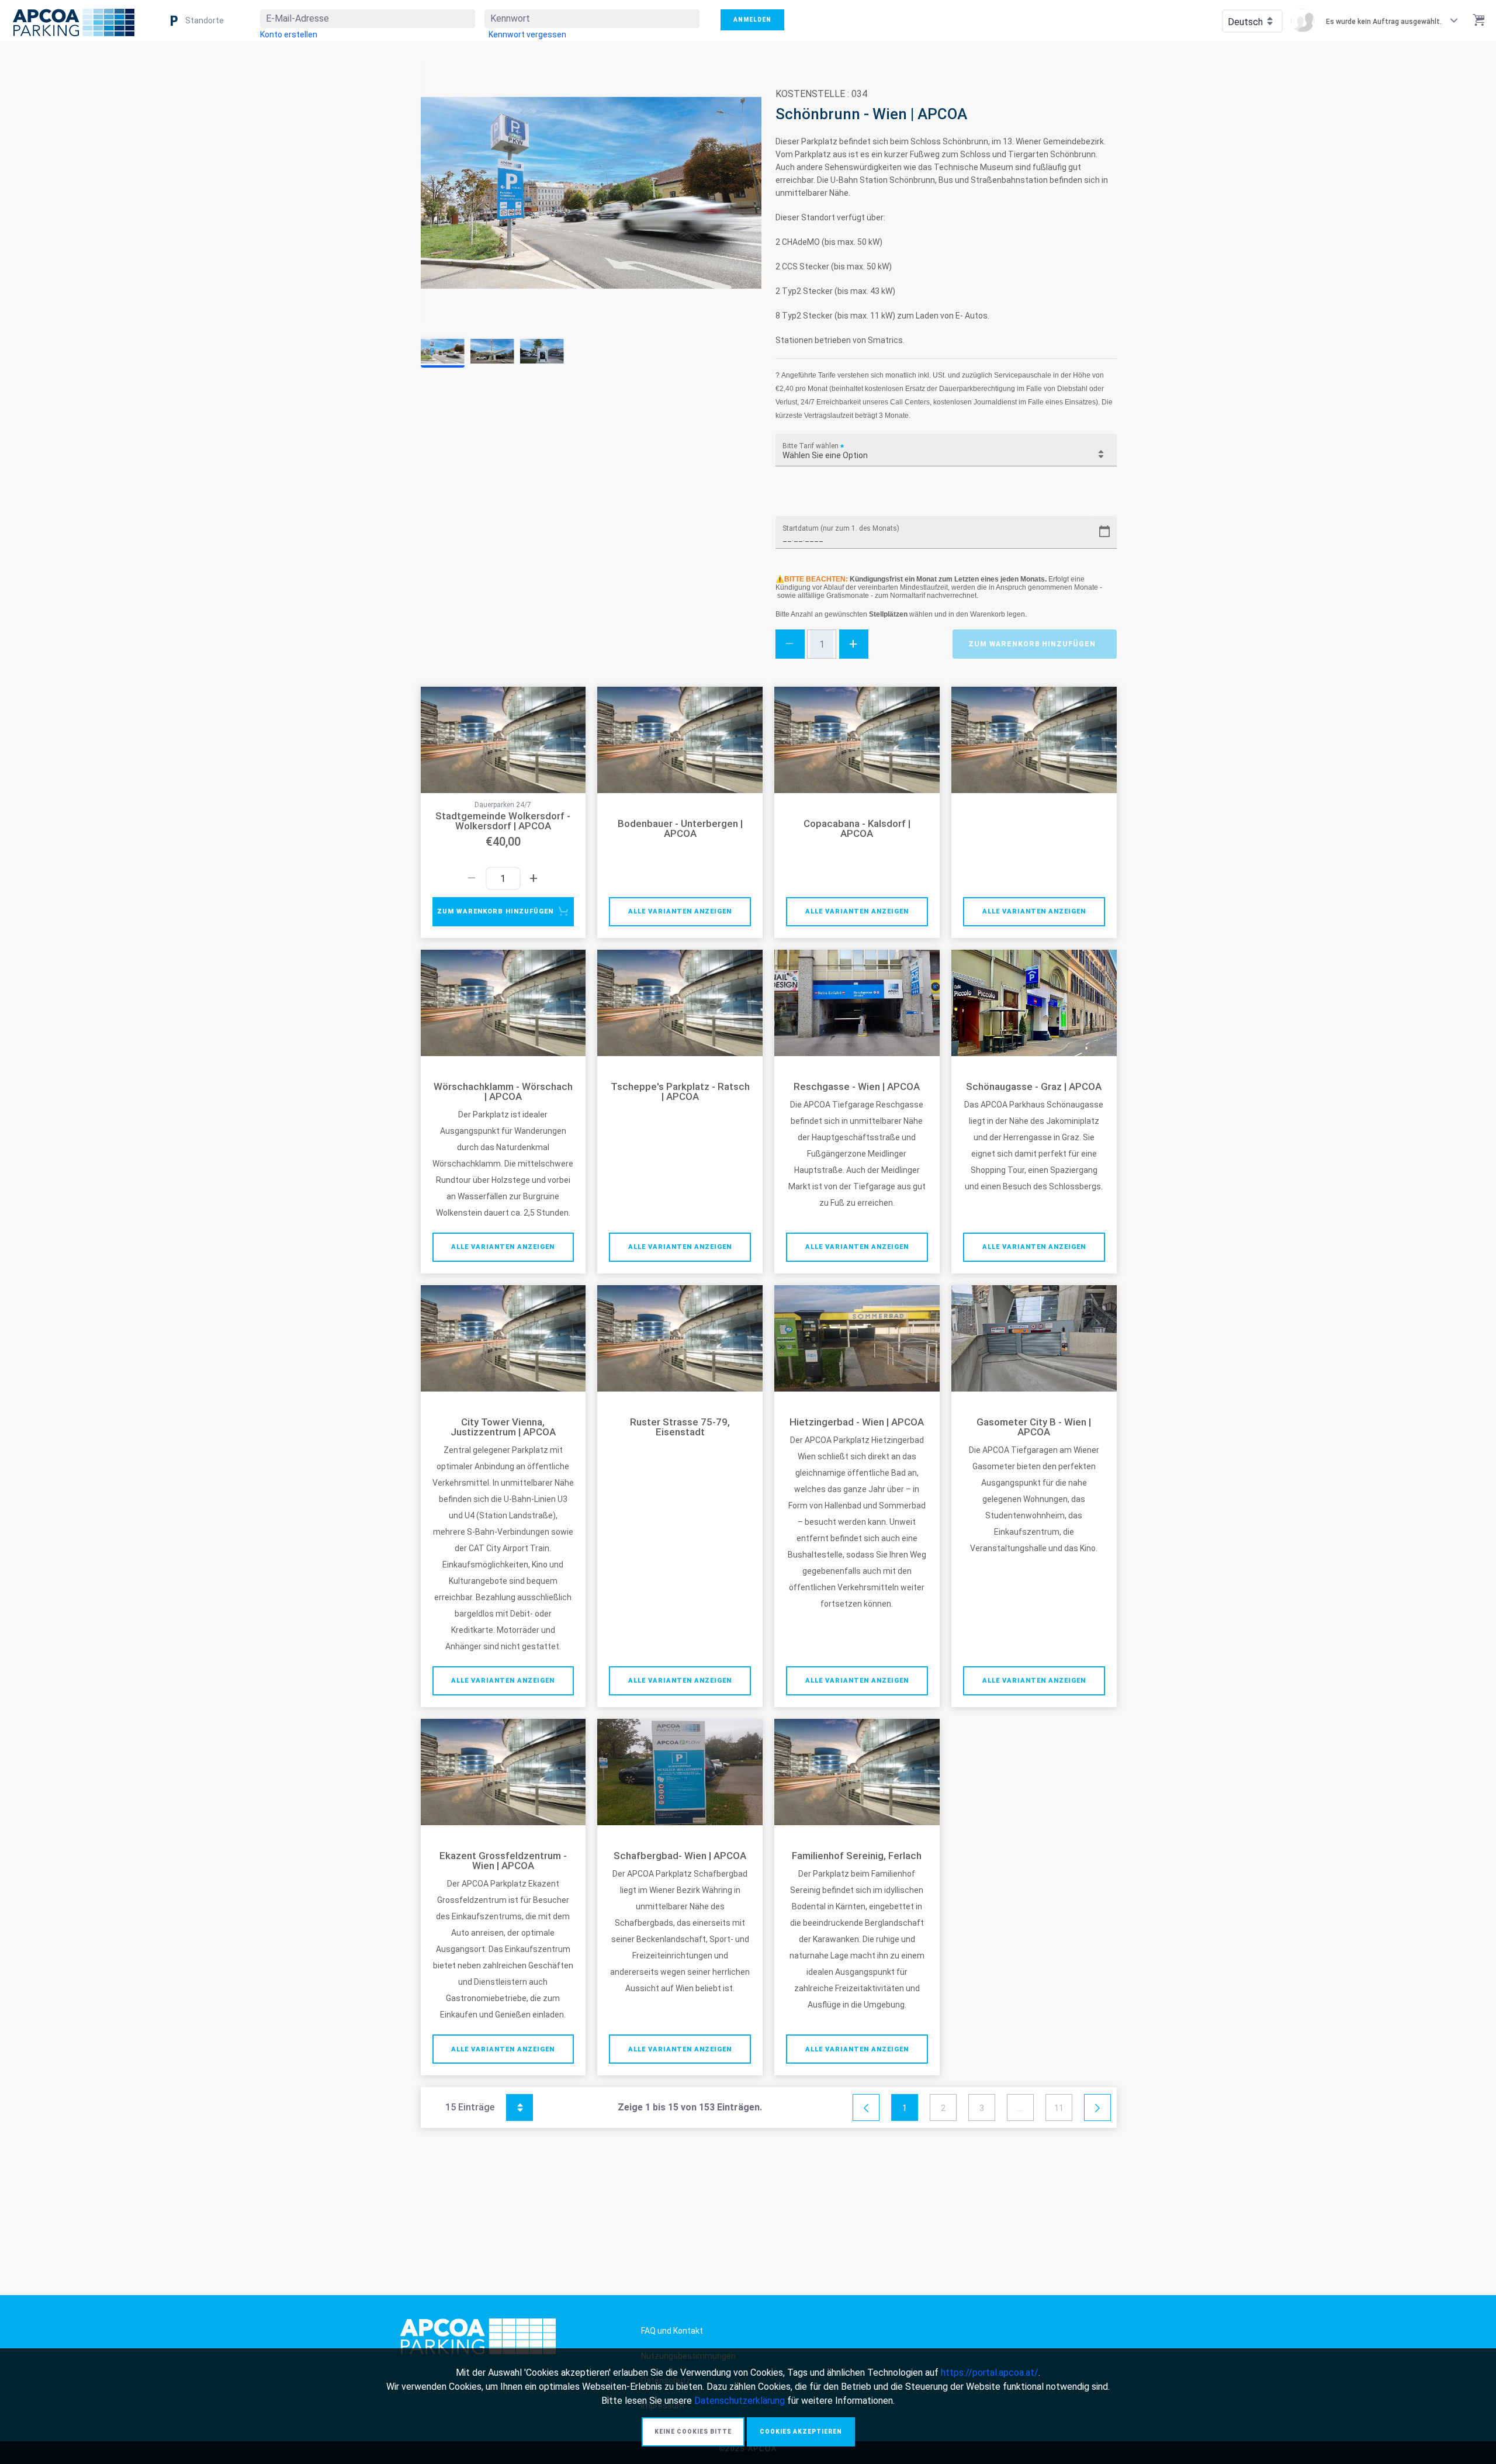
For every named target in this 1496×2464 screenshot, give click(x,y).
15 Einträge (483, 2105)
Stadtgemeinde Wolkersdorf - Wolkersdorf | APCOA (503, 821)
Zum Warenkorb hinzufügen (1032, 644)
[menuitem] (289, 34)
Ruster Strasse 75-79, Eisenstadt (680, 1427)
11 (1059, 2108)
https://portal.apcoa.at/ (990, 2373)
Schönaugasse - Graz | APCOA (1034, 1087)
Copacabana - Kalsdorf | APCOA (857, 829)
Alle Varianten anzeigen (680, 911)
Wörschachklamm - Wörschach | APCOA (503, 1092)
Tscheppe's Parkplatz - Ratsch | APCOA (680, 1092)
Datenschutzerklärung (740, 2401)
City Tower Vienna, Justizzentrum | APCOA (503, 1427)
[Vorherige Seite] (866, 2108)
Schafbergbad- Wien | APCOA (680, 1856)
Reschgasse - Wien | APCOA (857, 1087)
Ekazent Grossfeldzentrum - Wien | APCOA (503, 1861)
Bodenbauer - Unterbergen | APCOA (680, 829)
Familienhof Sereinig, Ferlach (857, 1856)
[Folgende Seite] (1097, 2108)
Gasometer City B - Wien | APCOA (1034, 1427)
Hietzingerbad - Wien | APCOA (857, 1422)
